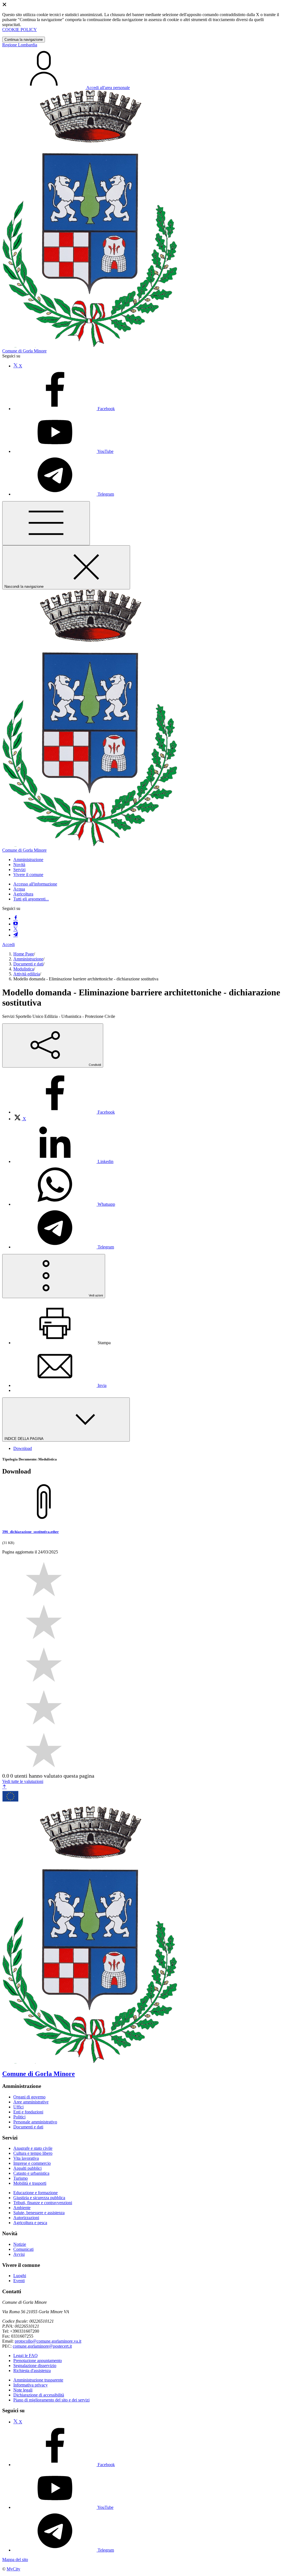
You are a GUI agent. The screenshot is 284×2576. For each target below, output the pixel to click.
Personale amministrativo (35, 2122)
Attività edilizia (27, 974)
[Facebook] (16, 918)
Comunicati (23, 2249)
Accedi (8, 944)
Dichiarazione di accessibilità (39, 2395)
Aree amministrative (31, 2102)
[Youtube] (16, 924)
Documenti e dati (28, 964)
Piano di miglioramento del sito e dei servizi (51, 2400)
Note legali (23, 2390)
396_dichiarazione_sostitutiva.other (31, 1532)
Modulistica (24, 969)
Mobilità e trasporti (30, 2183)
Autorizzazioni (26, 2218)
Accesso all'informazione (35, 884)
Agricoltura (23, 894)
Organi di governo (29, 2097)
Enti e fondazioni (28, 2112)
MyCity (13, 2569)
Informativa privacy (31, 2385)
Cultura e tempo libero (33, 2153)
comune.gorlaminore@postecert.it (42, 2346)
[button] (28, 860)
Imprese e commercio (32, 2163)
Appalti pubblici (27, 2168)
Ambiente (22, 2208)
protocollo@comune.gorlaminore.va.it (48, 2341)
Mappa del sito (15, 2559)
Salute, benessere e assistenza (39, 2213)
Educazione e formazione (35, 2193)
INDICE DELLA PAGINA (24, 1439)
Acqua (19, 889)
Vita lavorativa (26, 2158)
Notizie (20, 2244)
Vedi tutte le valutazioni (23, 1781)
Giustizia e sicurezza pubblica (39, 2198)
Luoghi (20, 2276)
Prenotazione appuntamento (38, 2361)
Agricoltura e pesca (30, 2223)
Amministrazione (28, 959)
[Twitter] (16, 929)
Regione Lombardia (20, 45)
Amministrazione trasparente (38, 2380)
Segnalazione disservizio (35, 2366)
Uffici (18, 2107)
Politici (19, 2117)
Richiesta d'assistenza (32, 2371)
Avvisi (19, 2254)
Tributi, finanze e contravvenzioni (43, 2203)
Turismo (21, 2178)
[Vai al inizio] (4, 1787)
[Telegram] (16, 935)
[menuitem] (64, 1112)
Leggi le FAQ (26, 2356)
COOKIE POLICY (20, 30)
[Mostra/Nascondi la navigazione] (46, 523)
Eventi (19, 2281)
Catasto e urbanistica (31, 2173)
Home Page (24, 954)
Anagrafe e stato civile (33, 2148)
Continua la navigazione (24, 40)
